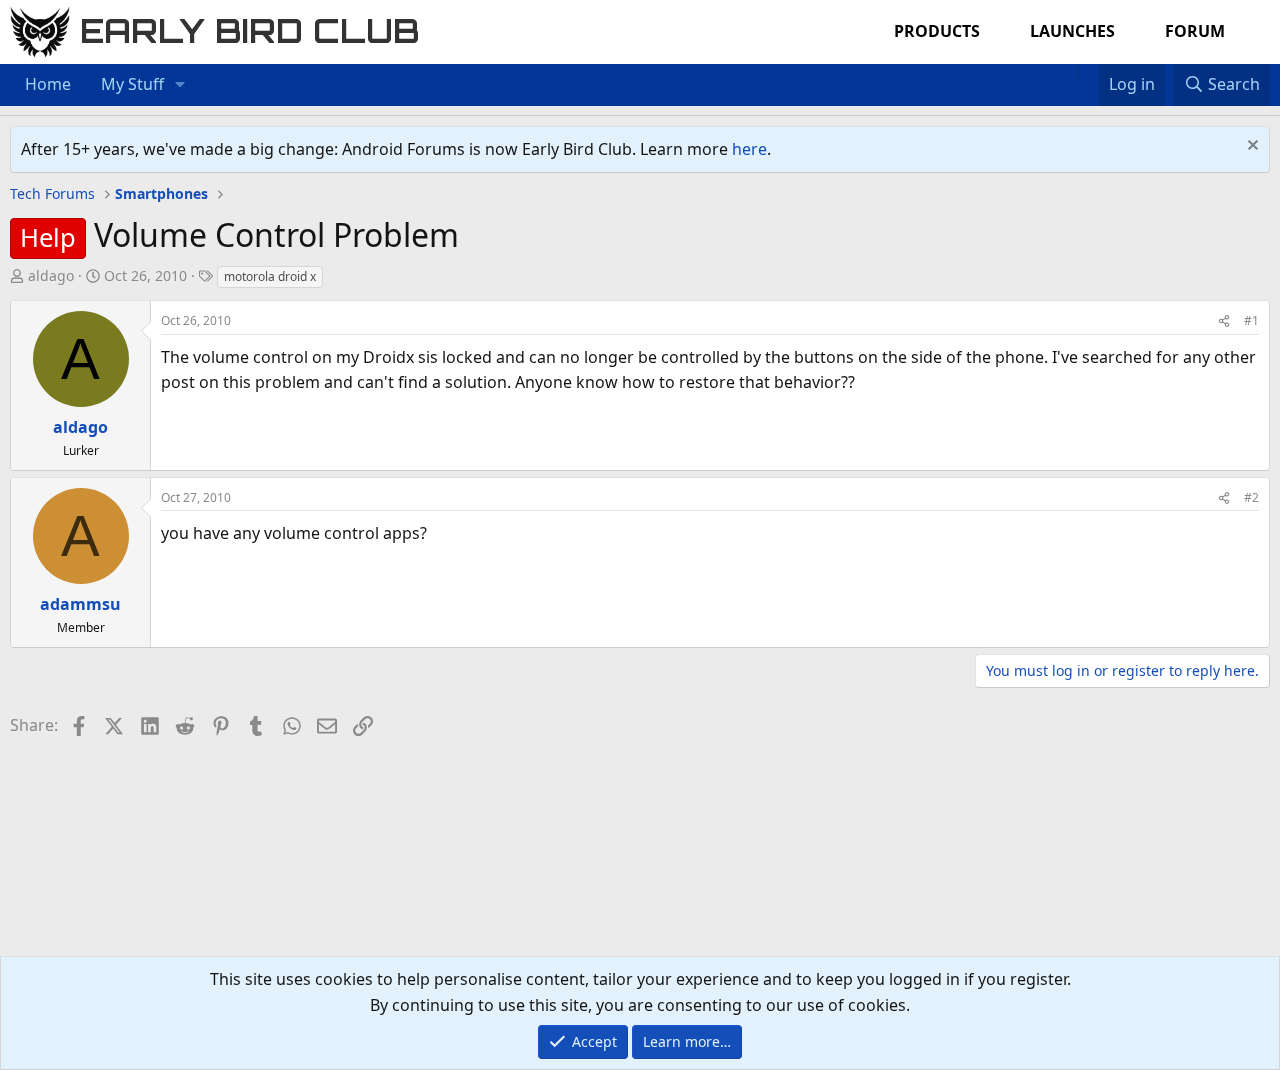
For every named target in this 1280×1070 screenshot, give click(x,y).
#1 (1251, 320)
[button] (180, 85)
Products (937, 31)
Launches (1072, 31)
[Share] (1224, 320)
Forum (1195, 31)
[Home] (1068, 72)
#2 (1251, 497)
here (749, 149)
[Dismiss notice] (1250, 147)
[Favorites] (1088, 72)
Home (48, 84)
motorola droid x (270, 276)
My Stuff (132, 84)
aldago (51, 275)
